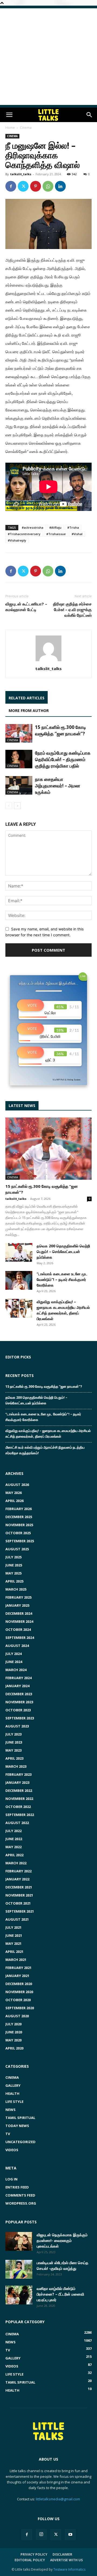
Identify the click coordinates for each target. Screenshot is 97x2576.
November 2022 (19, 1799)
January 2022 (17, 1879)
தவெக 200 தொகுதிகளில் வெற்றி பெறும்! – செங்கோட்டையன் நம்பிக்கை (63, 1252)
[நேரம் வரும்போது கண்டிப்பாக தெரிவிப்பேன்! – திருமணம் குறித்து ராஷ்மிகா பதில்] (19, 759)
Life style (14, 2102)
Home (10, 128)
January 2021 (17, 1976)
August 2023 (17, 1726)
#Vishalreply (17, 540)
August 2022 (17, 1823)
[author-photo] (48, 661)
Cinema (26, 128)
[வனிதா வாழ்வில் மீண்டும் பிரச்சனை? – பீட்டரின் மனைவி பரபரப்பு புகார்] (19, 2295)
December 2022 (19, 1791)
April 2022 (14, 1855)
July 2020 (13, 2024)
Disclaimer (62, 2554)
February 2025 (18, 1597)
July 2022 (13, 1831)
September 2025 (20, 1541)
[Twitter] (23, 186)
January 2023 (17, 1782)
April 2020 (14, 2048)
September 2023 (20, 1718)
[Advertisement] (48, 57)
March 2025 (16, 1589)
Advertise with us (66, 2560)
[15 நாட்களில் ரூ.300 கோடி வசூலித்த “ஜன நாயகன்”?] (19, 733)
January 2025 (17, 1605)
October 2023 (18, 1710)
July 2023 (13, 1734)
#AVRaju (55, 527)
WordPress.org (21, 2203)
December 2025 (19, 1517)
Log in (11, 2179)
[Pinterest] (36, 186)
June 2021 (14, 1935)
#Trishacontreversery (24, 534)
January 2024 (17, 1686)
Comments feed (20, 2195)
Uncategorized (20, 2142)
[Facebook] (11, 186)
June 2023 (14, 1742)
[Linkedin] (60, 186)
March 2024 (16, 1670)
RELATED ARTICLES (27, 698)
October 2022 (18, 1807)
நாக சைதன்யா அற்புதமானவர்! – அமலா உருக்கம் (58, 786)
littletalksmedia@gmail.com (58, 2499)
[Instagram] (41, 2534)
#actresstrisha (33, 527)
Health (12, 2093)
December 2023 (19, 1694)
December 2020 (19, 1984)
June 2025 (14, 1565)
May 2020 (13, 2040)
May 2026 (13, 1493)
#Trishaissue (56, 534)
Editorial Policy (30, 2560)
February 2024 (18, 1678)
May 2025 (13, 1573)
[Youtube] (70, 2535)
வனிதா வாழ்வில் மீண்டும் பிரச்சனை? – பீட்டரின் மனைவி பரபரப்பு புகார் (60, 2294)
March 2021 (16, 1960)
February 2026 (18, 1509)
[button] (9, 115)
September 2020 (20, 2008)
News (11, 2110)
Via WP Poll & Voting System (66, 1080)
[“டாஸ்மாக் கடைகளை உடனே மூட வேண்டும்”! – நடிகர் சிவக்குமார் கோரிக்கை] (19, 1280)
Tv (8, 2134)
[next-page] (17, 806)
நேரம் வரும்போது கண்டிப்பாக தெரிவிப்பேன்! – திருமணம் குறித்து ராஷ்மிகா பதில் (63, 759)
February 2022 (18, 1871)
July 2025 (13, 1557)
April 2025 (14, 1581)
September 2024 (20, 1638)
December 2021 (19, 1887)
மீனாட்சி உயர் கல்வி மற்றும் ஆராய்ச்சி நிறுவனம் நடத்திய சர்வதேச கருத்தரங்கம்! (45, 1450)
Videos (12, 2150)
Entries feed (17, 2187)
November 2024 (19, 1621)
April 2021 (14, 1952)
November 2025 (19, 1525)
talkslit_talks (21, 174)
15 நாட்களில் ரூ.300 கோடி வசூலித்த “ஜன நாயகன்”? (60, 730)
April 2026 (14, 1501)
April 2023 (14, 1758)
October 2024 (18, 1629)
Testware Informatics (69, 2569)
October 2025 (18, 1533)
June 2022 (14, 1839)
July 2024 (13, 1654)
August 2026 (17, 1485)
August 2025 (17, 1549)
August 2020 (17, 2016)
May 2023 (13, 1750)
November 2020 (19, 1992)
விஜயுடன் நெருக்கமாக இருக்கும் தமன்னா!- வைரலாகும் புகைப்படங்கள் (62, 2240)
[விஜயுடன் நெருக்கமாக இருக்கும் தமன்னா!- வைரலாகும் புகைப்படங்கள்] (19, 2241)
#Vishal (77, 534)
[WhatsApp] (48, 186)
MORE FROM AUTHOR (29, 710)
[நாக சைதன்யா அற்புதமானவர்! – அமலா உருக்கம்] (19, 785)
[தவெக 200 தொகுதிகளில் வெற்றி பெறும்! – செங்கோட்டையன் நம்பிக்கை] (19, 1252)
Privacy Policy (34, 2554)
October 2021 (18, 1903)
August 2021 (17, 1919)
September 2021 (20, 1911)
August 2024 (17, 1646)
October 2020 (18, 2000)
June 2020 (14, 2032)
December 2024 (19, 1613)
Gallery (13, 2085)
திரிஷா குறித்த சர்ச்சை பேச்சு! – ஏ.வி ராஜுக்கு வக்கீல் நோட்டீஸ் (72, 609)
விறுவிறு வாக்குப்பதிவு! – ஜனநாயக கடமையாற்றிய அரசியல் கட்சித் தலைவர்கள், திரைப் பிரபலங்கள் (48, 1433)
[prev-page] (9, 806)
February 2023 (18, 1774)
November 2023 (19, 1702)
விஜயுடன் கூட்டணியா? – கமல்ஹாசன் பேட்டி (26, 607)
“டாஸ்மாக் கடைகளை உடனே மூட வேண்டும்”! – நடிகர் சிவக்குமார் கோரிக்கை (62, 1279)
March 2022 (16, 1863)
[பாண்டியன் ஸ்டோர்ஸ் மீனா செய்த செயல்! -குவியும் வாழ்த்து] (19, 2269)
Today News (17, 2126)
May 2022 (13, 1847)
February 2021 (18, 1968)
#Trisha (73, 527)
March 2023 (16, 1766)
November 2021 (19, 1895)
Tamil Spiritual (20, 2118)
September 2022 (20, 1815)
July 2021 (13, 1927)
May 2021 (13, 1943)
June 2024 (14, 1662)
